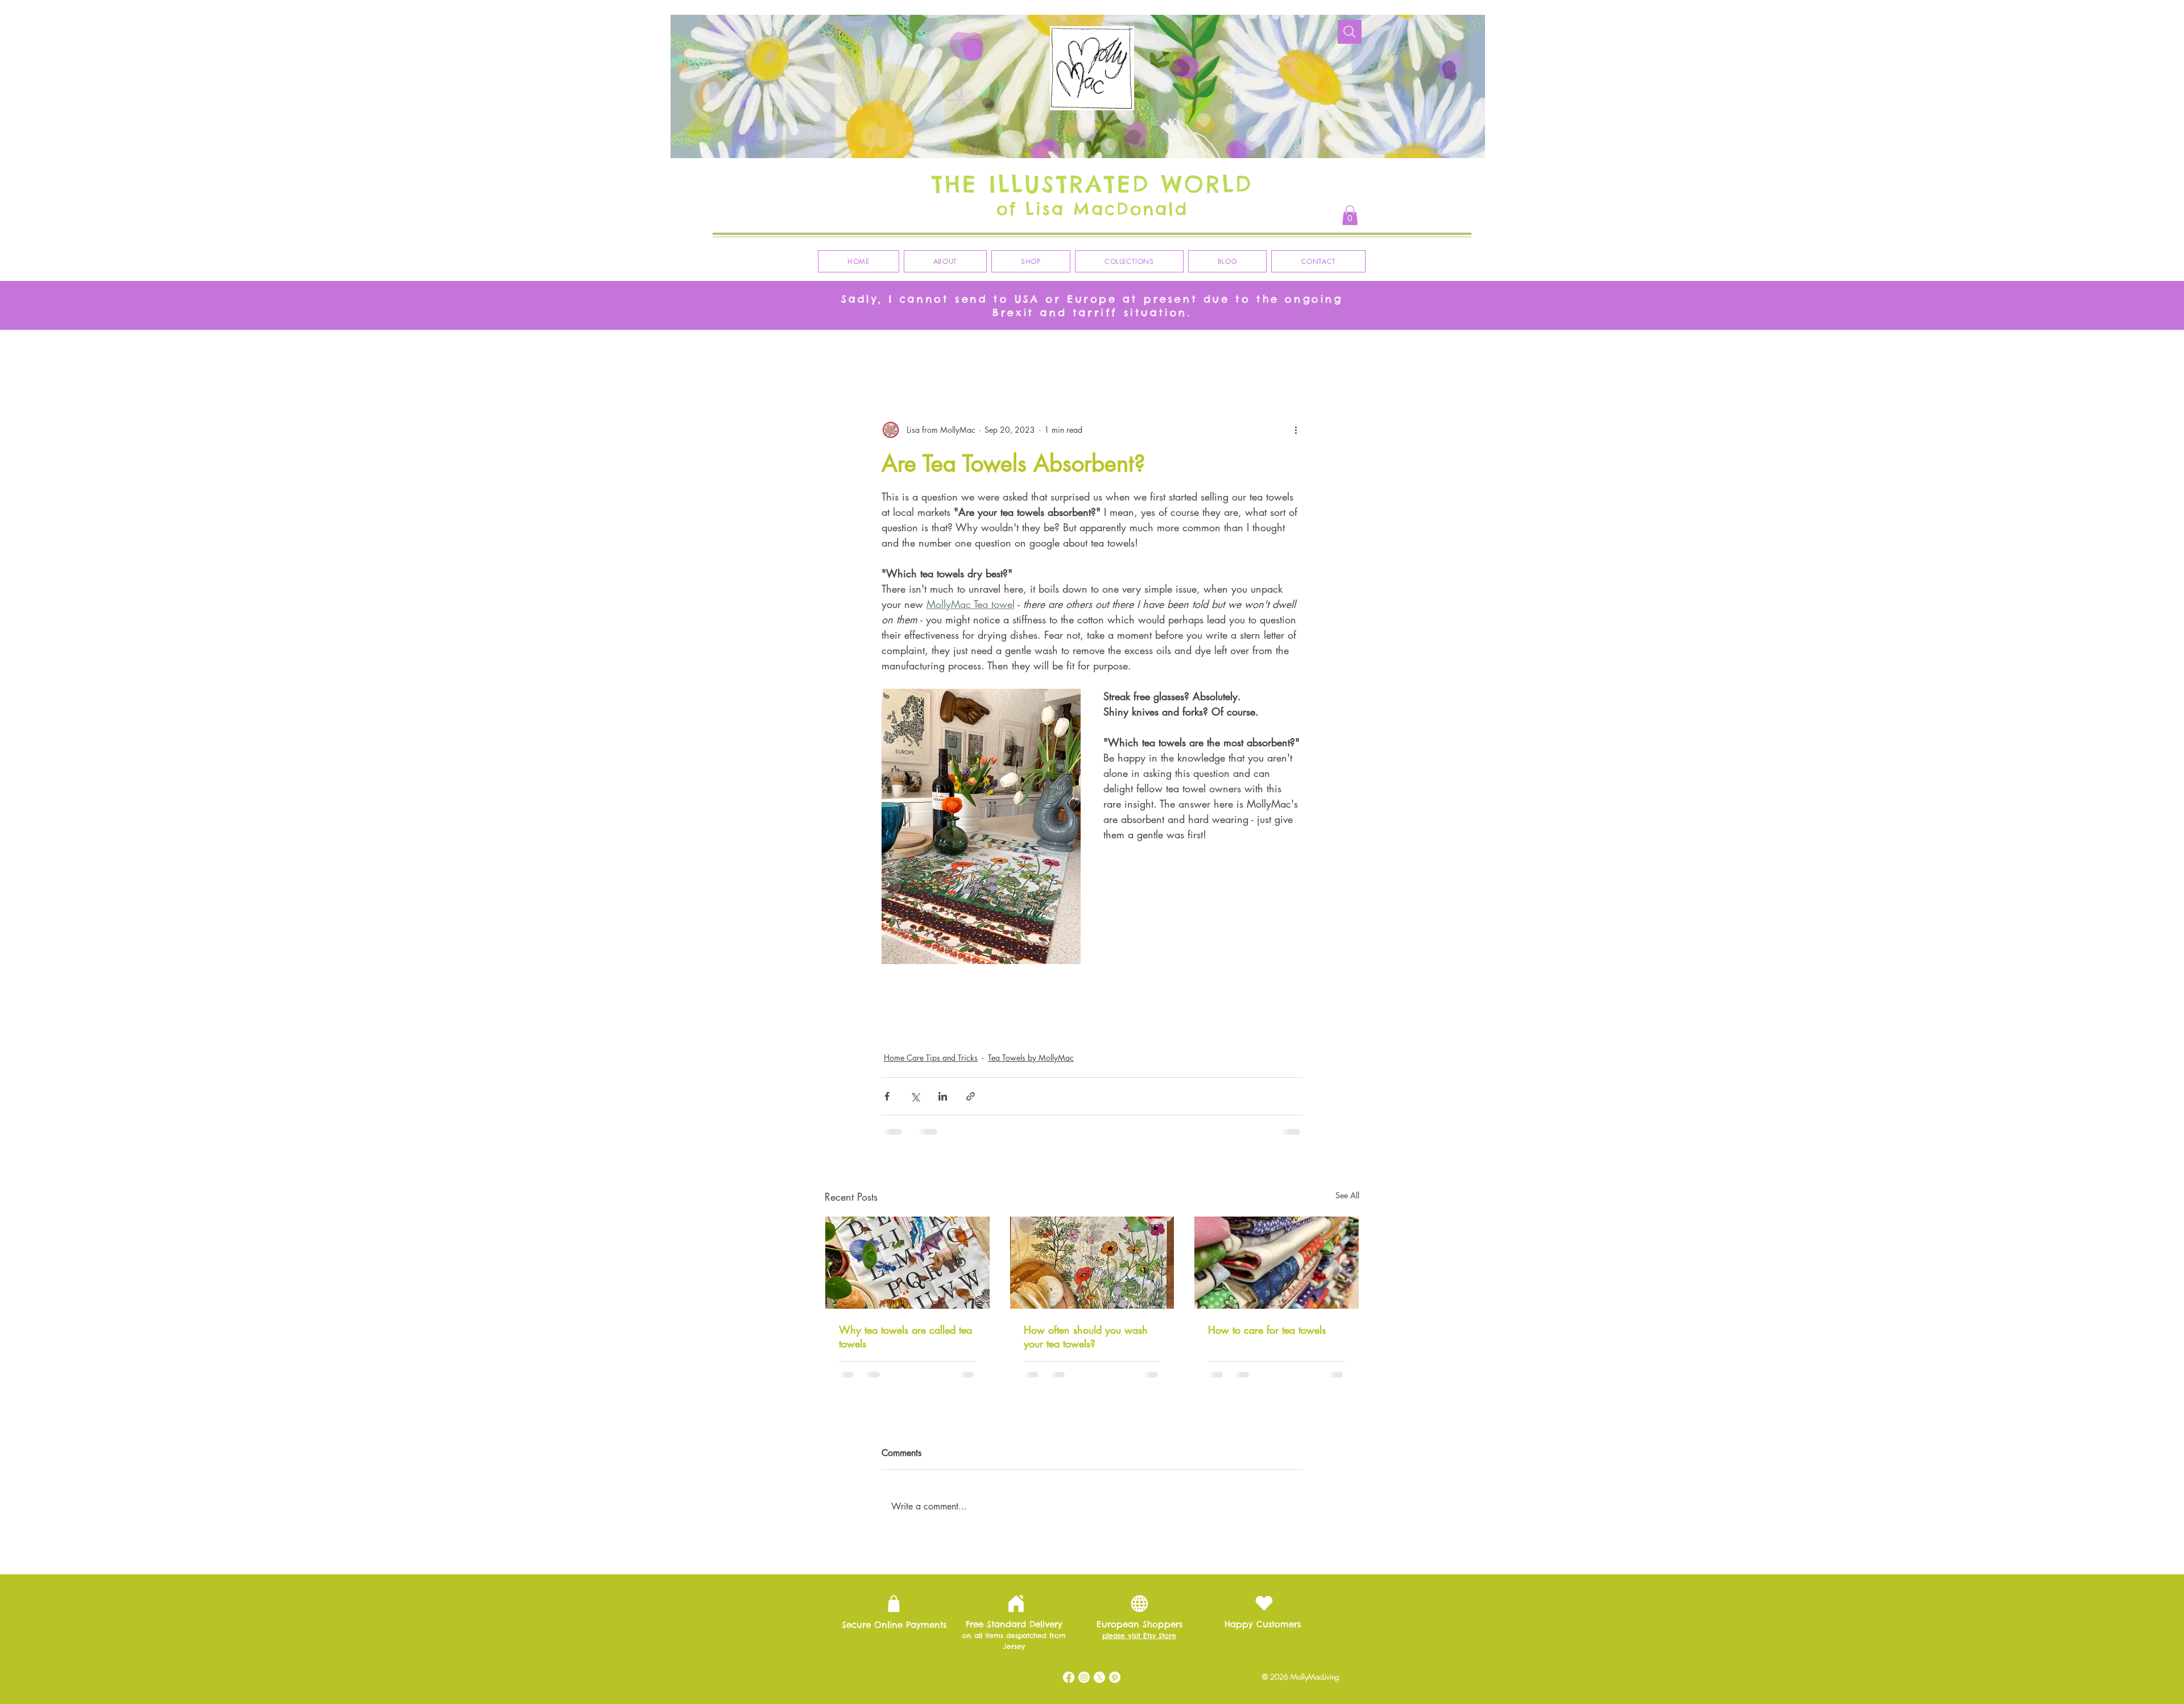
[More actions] (1296, 430)
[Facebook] (1069, 1596)
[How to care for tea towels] (1277, 1263)
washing (1246, 1029)
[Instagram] (1084, 1596)
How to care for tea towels (1267, 1330)
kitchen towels (1029, 984)
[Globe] (1139, 1522)
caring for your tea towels (1119, 1006)
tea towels (970, 984)
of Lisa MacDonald (1092, 209)
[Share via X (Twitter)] (915, 1096)
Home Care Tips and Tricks (1269, 352)
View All (840, 352)
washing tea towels (1039, 1029)
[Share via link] (971, 1096)
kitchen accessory (917, 1006)
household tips (912, 984)
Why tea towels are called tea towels (905, 1337)
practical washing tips (1180, 1029)
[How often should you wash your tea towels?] (1092, 1263)
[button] (1345, 352)
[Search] (1350, 32)
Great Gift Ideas (908, 352)
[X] (1099, 1596)
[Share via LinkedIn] (943, 1096)
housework (981, 1006)
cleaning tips (970, 1029)
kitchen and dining (1100, 984)
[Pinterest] (1115, 1596)
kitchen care (1250, 1006)
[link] (1350, 215)
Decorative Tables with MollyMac (1023, 352)
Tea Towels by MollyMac (1031, 1058)
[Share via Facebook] (887, 1096)
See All (1347, 1195)
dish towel (1195, 1006)
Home (1229, 984)
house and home (1174, 984)
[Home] (1016, 1523)
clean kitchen (910, 1029)
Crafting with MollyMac (1151, 352)
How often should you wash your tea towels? (1086, 1337)
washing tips (1107, 1029)
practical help (1039, 1006)
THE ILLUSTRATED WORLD (1092, 184)
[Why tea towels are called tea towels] (907, 1263)
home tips (1274, 984)
